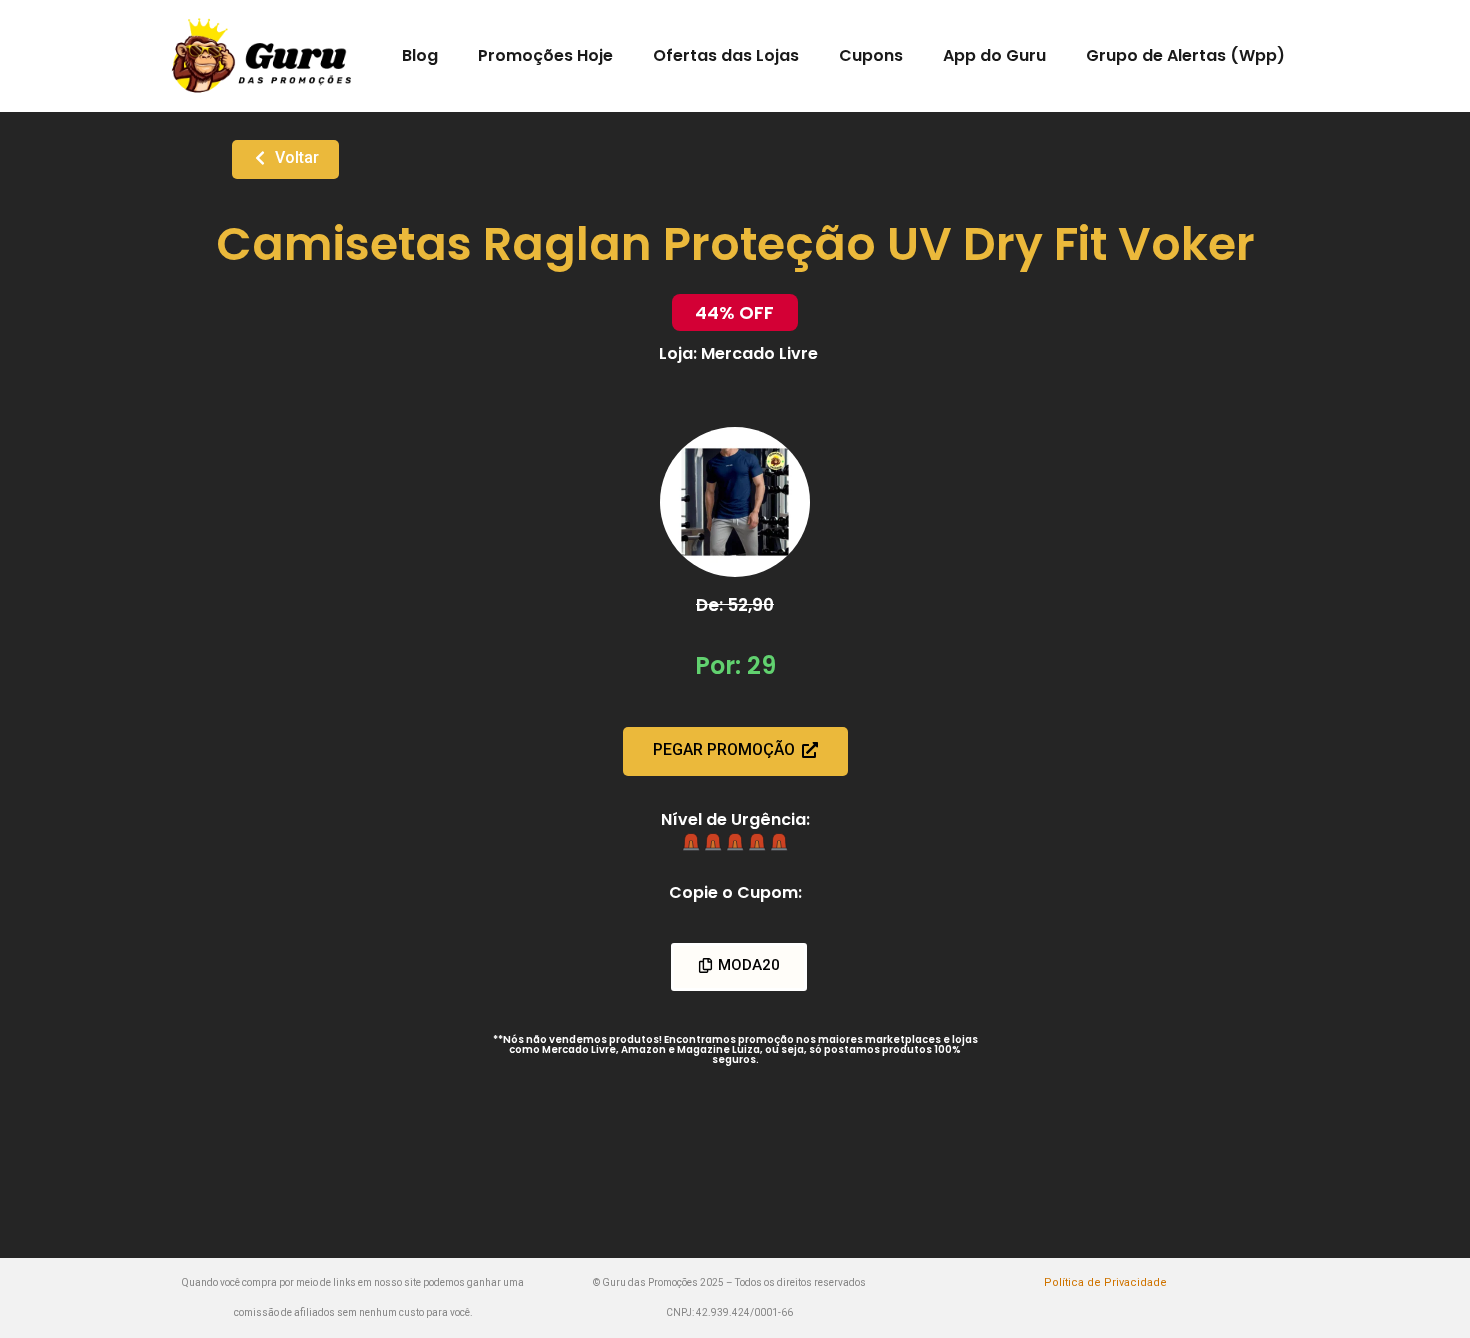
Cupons (871, 55)
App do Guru (994, 55)
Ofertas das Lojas (726, 55)
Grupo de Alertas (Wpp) (1185, 55)
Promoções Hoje (545, 55)
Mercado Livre (759, 353)
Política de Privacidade (1105, 1282)
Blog (420, 55)
